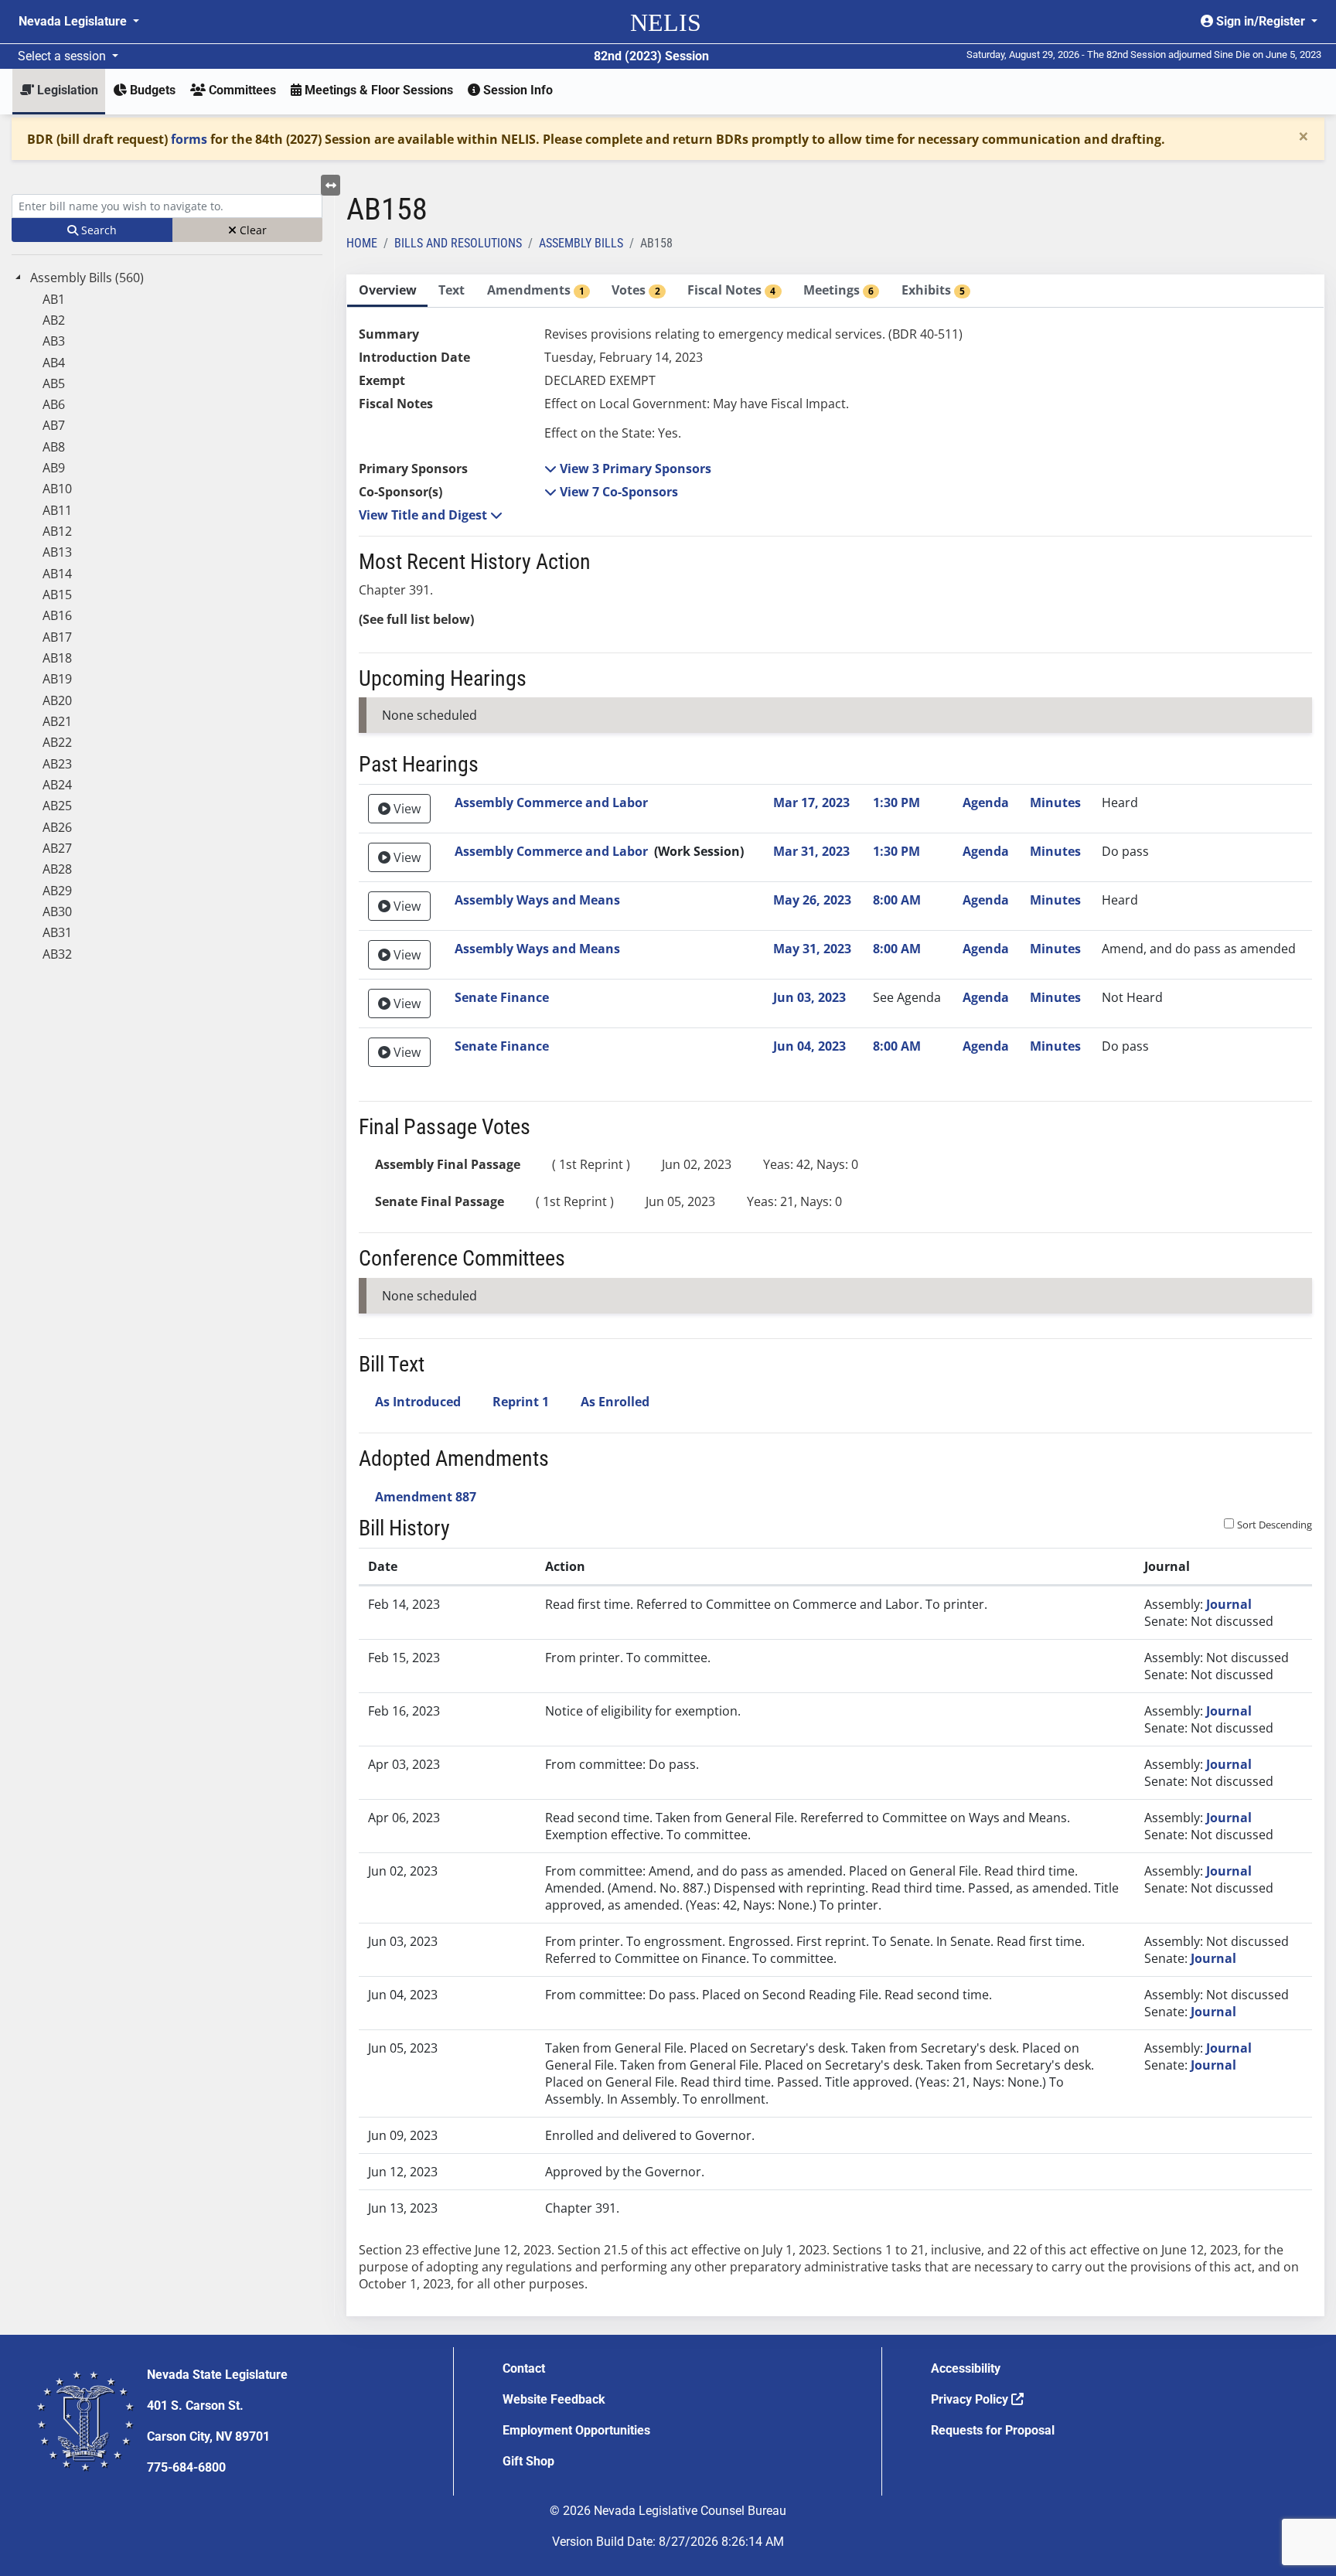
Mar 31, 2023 (811, 851)
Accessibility (966, 2368)
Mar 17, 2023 (811, 802)
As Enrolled (615, 1402)
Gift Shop (528, 2461)
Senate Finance (502, 997)
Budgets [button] (151, 90)
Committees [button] (241, 90)
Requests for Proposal (993, 2430)
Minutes (1055, 802)
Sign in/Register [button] (1261, 21)
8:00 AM (897, 900)
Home (362, 243)
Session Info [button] (516, 90)
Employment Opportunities (576, 2430)
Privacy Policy (971, 2399)
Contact (524, 2368)
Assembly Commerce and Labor (551, 802)
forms (189, 139)
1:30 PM (896, 802)
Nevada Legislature (74, 21)
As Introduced (418, 1402)
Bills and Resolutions (458, 243)
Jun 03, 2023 (809, 997)
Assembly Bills (581, 243)
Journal (1229, 1604)
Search (97, 230)
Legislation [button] (66, 90)
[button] (628, 469)
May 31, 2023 (812, 949)
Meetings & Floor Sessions (377, 90)
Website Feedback (554, 2399)
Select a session (63, 56)
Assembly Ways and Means (537, 900)
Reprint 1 (521, 1402)
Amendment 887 (426, 1497)
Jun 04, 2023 (809, 1046)
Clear (252, 230)
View (406, 809)
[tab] (387, 291)
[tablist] (835, 1295)
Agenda (986, 802)
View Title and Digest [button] (424, 515)
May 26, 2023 (812, 900)
